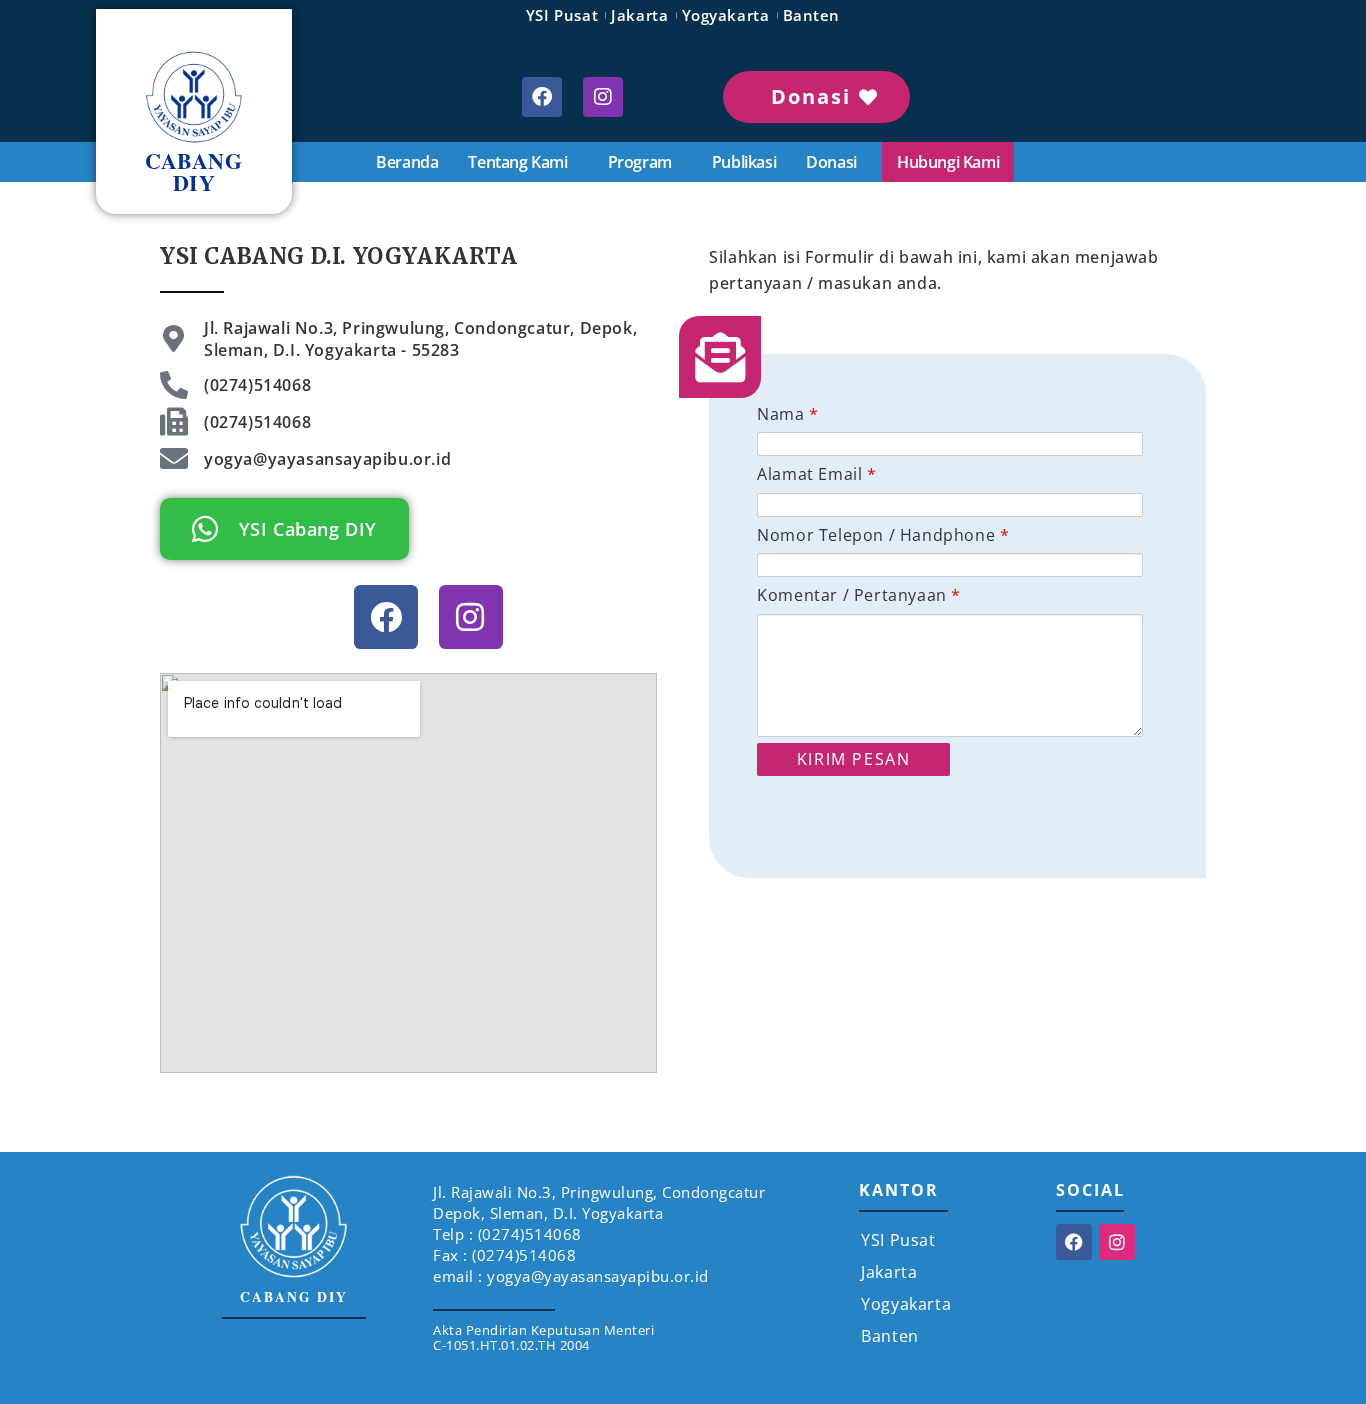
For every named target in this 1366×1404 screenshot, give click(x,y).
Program (640, 162)
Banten (812, 15)
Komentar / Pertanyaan (859, 595)
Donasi (831, 162)
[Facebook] (542, 97)
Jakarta (639, 15)
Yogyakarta (726, 15)
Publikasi (744, 162)
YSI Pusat (562, 15)
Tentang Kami (517, 162)
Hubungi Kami (948, 162)
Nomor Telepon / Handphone (883, 535)
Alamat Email (816, 474)
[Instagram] (603, 97)
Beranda (407, 162)
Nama (788, 414)
